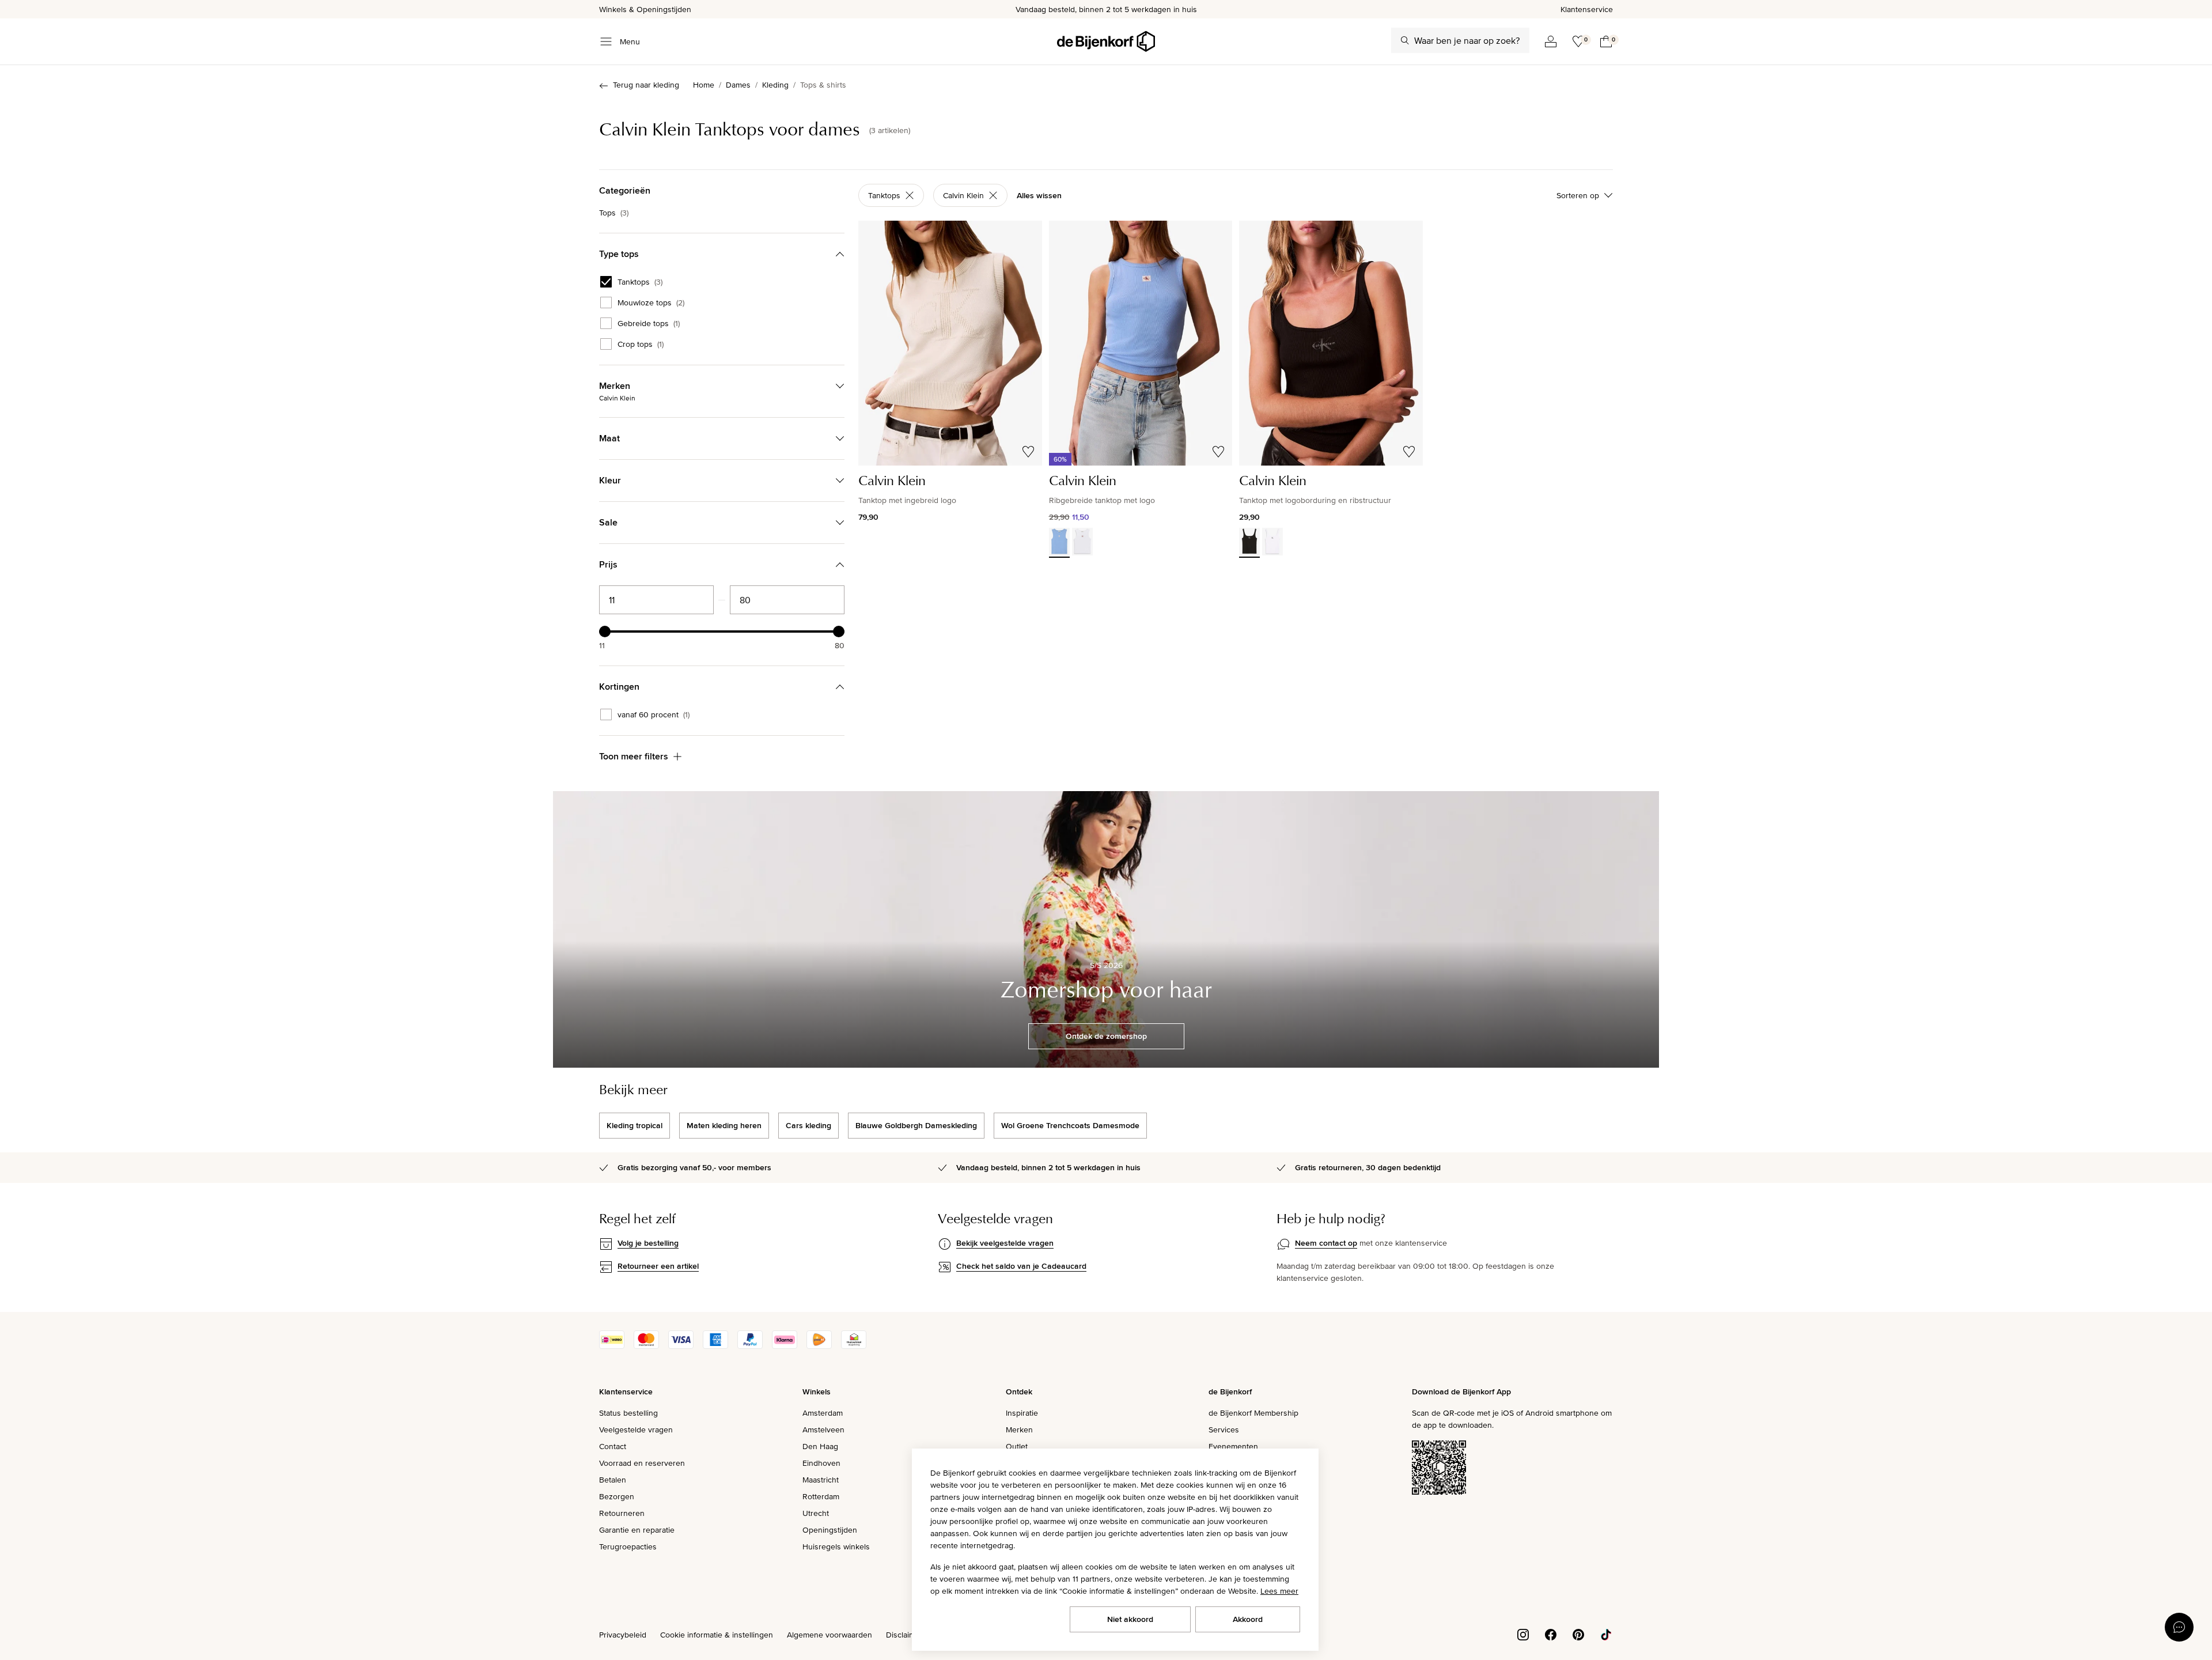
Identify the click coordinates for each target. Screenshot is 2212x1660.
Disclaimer (904, 1635)
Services (1224, 1430)
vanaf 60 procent (654, 714)
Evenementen (1233, 1446)
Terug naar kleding (646, 85)
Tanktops (640, 282)
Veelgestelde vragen (636, 1430)
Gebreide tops (649, 323)
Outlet (1017, 1446)
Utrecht (816, 1513)
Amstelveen (823, 1430)
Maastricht (821, 1480)
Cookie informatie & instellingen (717, 1635)
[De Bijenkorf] (1106, 41)
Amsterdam (823, 1413)
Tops (614, 213)
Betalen (613, 1480)
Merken (1019, 1430)
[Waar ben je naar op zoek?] (1405, 40)
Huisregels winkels (836, 1546)
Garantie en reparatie (637, 1530)
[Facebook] (1551, 1633)
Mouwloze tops (651, 302)
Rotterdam (821, 1496)
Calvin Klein (963, 195)
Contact (613, 1446)
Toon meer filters (634, 756)
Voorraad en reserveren (642, 1463)
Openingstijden (830, 1530)
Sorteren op (1578, 195)
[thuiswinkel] (854, 1346)
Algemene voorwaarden (829, 1635)
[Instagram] (1523, 1633)
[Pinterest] (1578, 1633)
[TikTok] (1606, 1633)
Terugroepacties (628, 1546)
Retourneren (622, 1513)
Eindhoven (821, 1463)
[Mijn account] (1551, 41)
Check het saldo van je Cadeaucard (1021, 1266)
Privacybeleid (623, 1635)
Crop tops (641, 344)
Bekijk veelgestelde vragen (1005, 1243)
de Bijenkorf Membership (1253, 1413)
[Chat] (2179, 1627)
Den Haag (820, 1446)
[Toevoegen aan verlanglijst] (1028, 452)
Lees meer (1279, 1591)
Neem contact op (1326, 1243)
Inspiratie (1022, 1413)
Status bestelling (628, 1413)
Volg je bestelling (648, 1243)
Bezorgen (617, 1496)
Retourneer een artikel (658, 1266)
